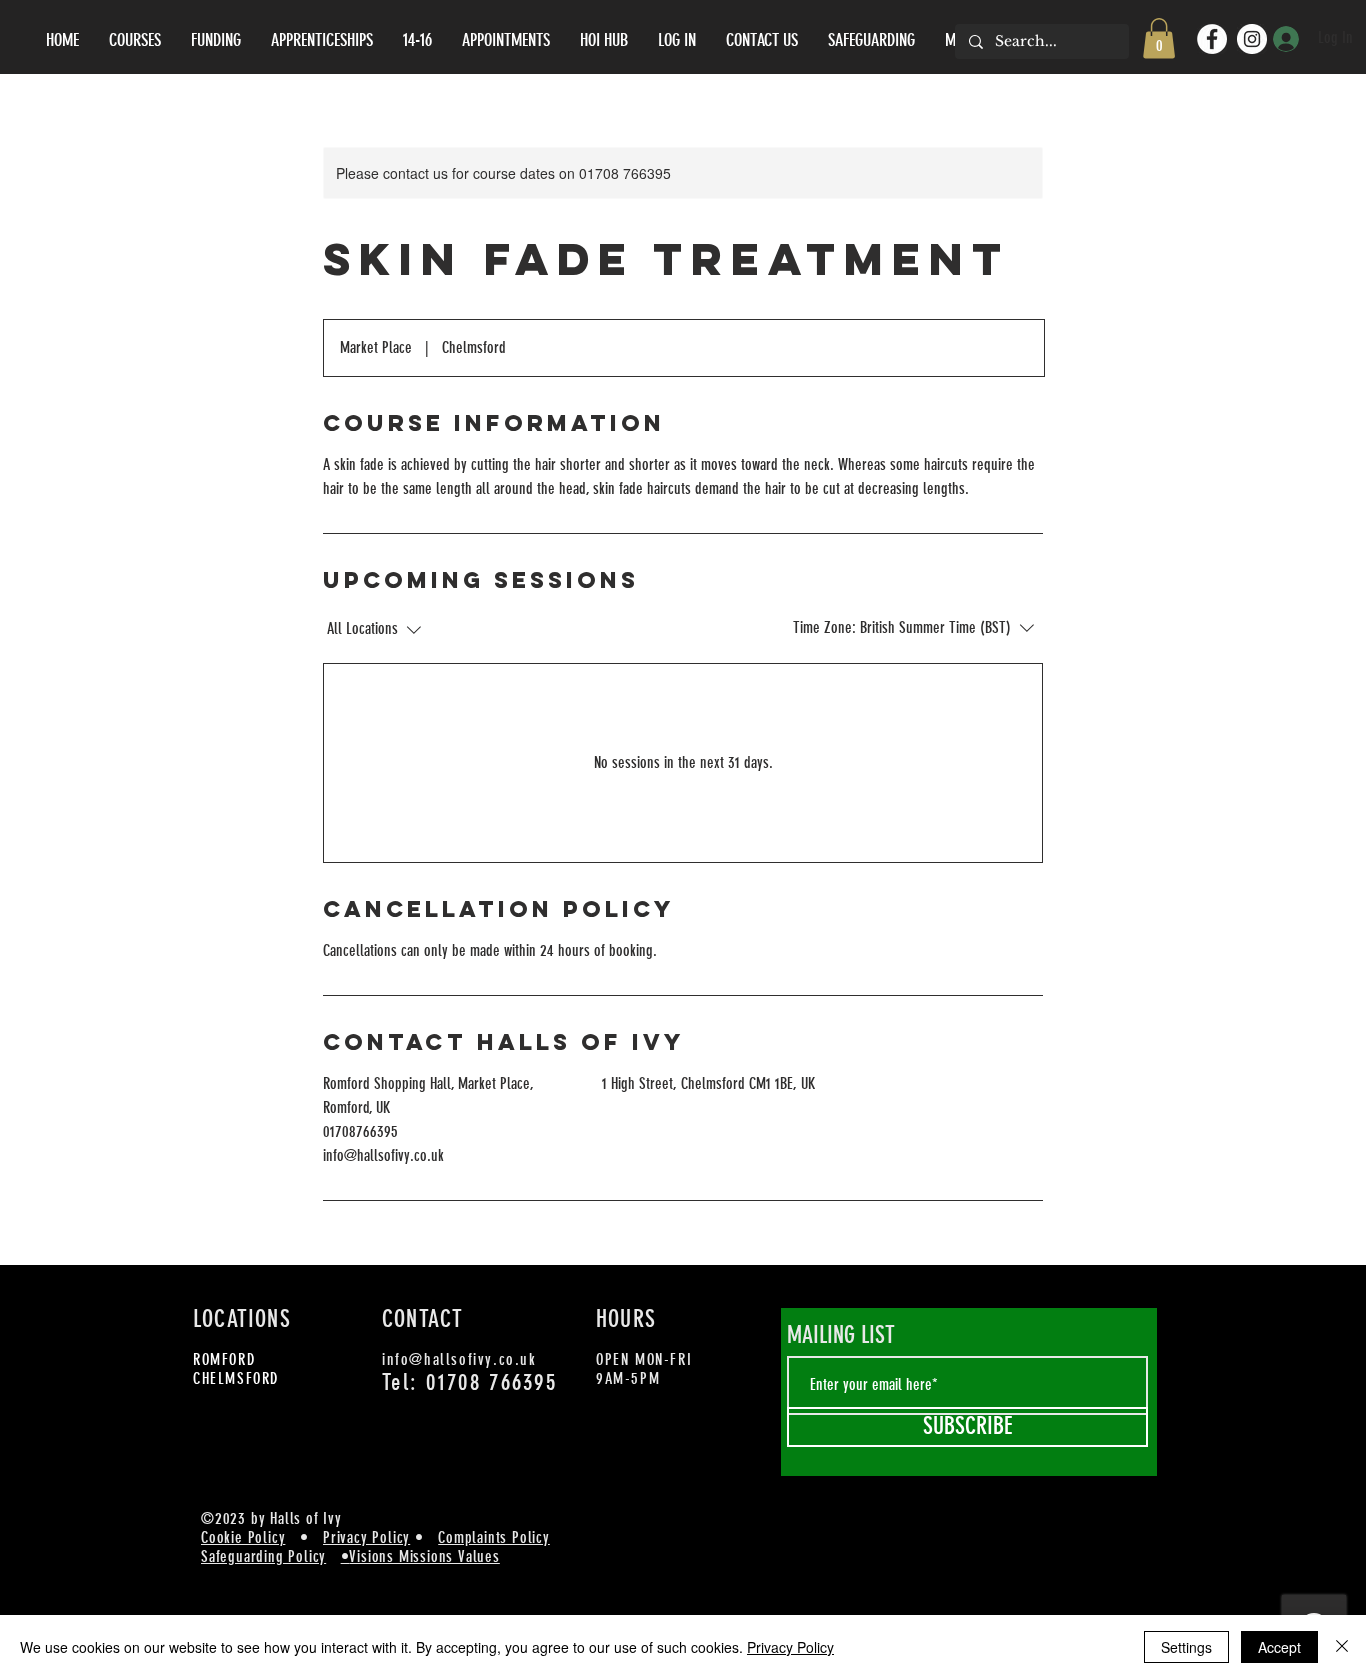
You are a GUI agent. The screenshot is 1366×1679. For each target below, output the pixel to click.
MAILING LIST (841, 1335)
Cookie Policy (243, 1537)
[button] (1159, 38)
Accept (1279, 1647)
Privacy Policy (366, 1537)
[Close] (1342, 1647)
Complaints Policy (494, 1537)
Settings (1186, 1647)
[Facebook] (1212, 39)
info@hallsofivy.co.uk (459, 1359)
